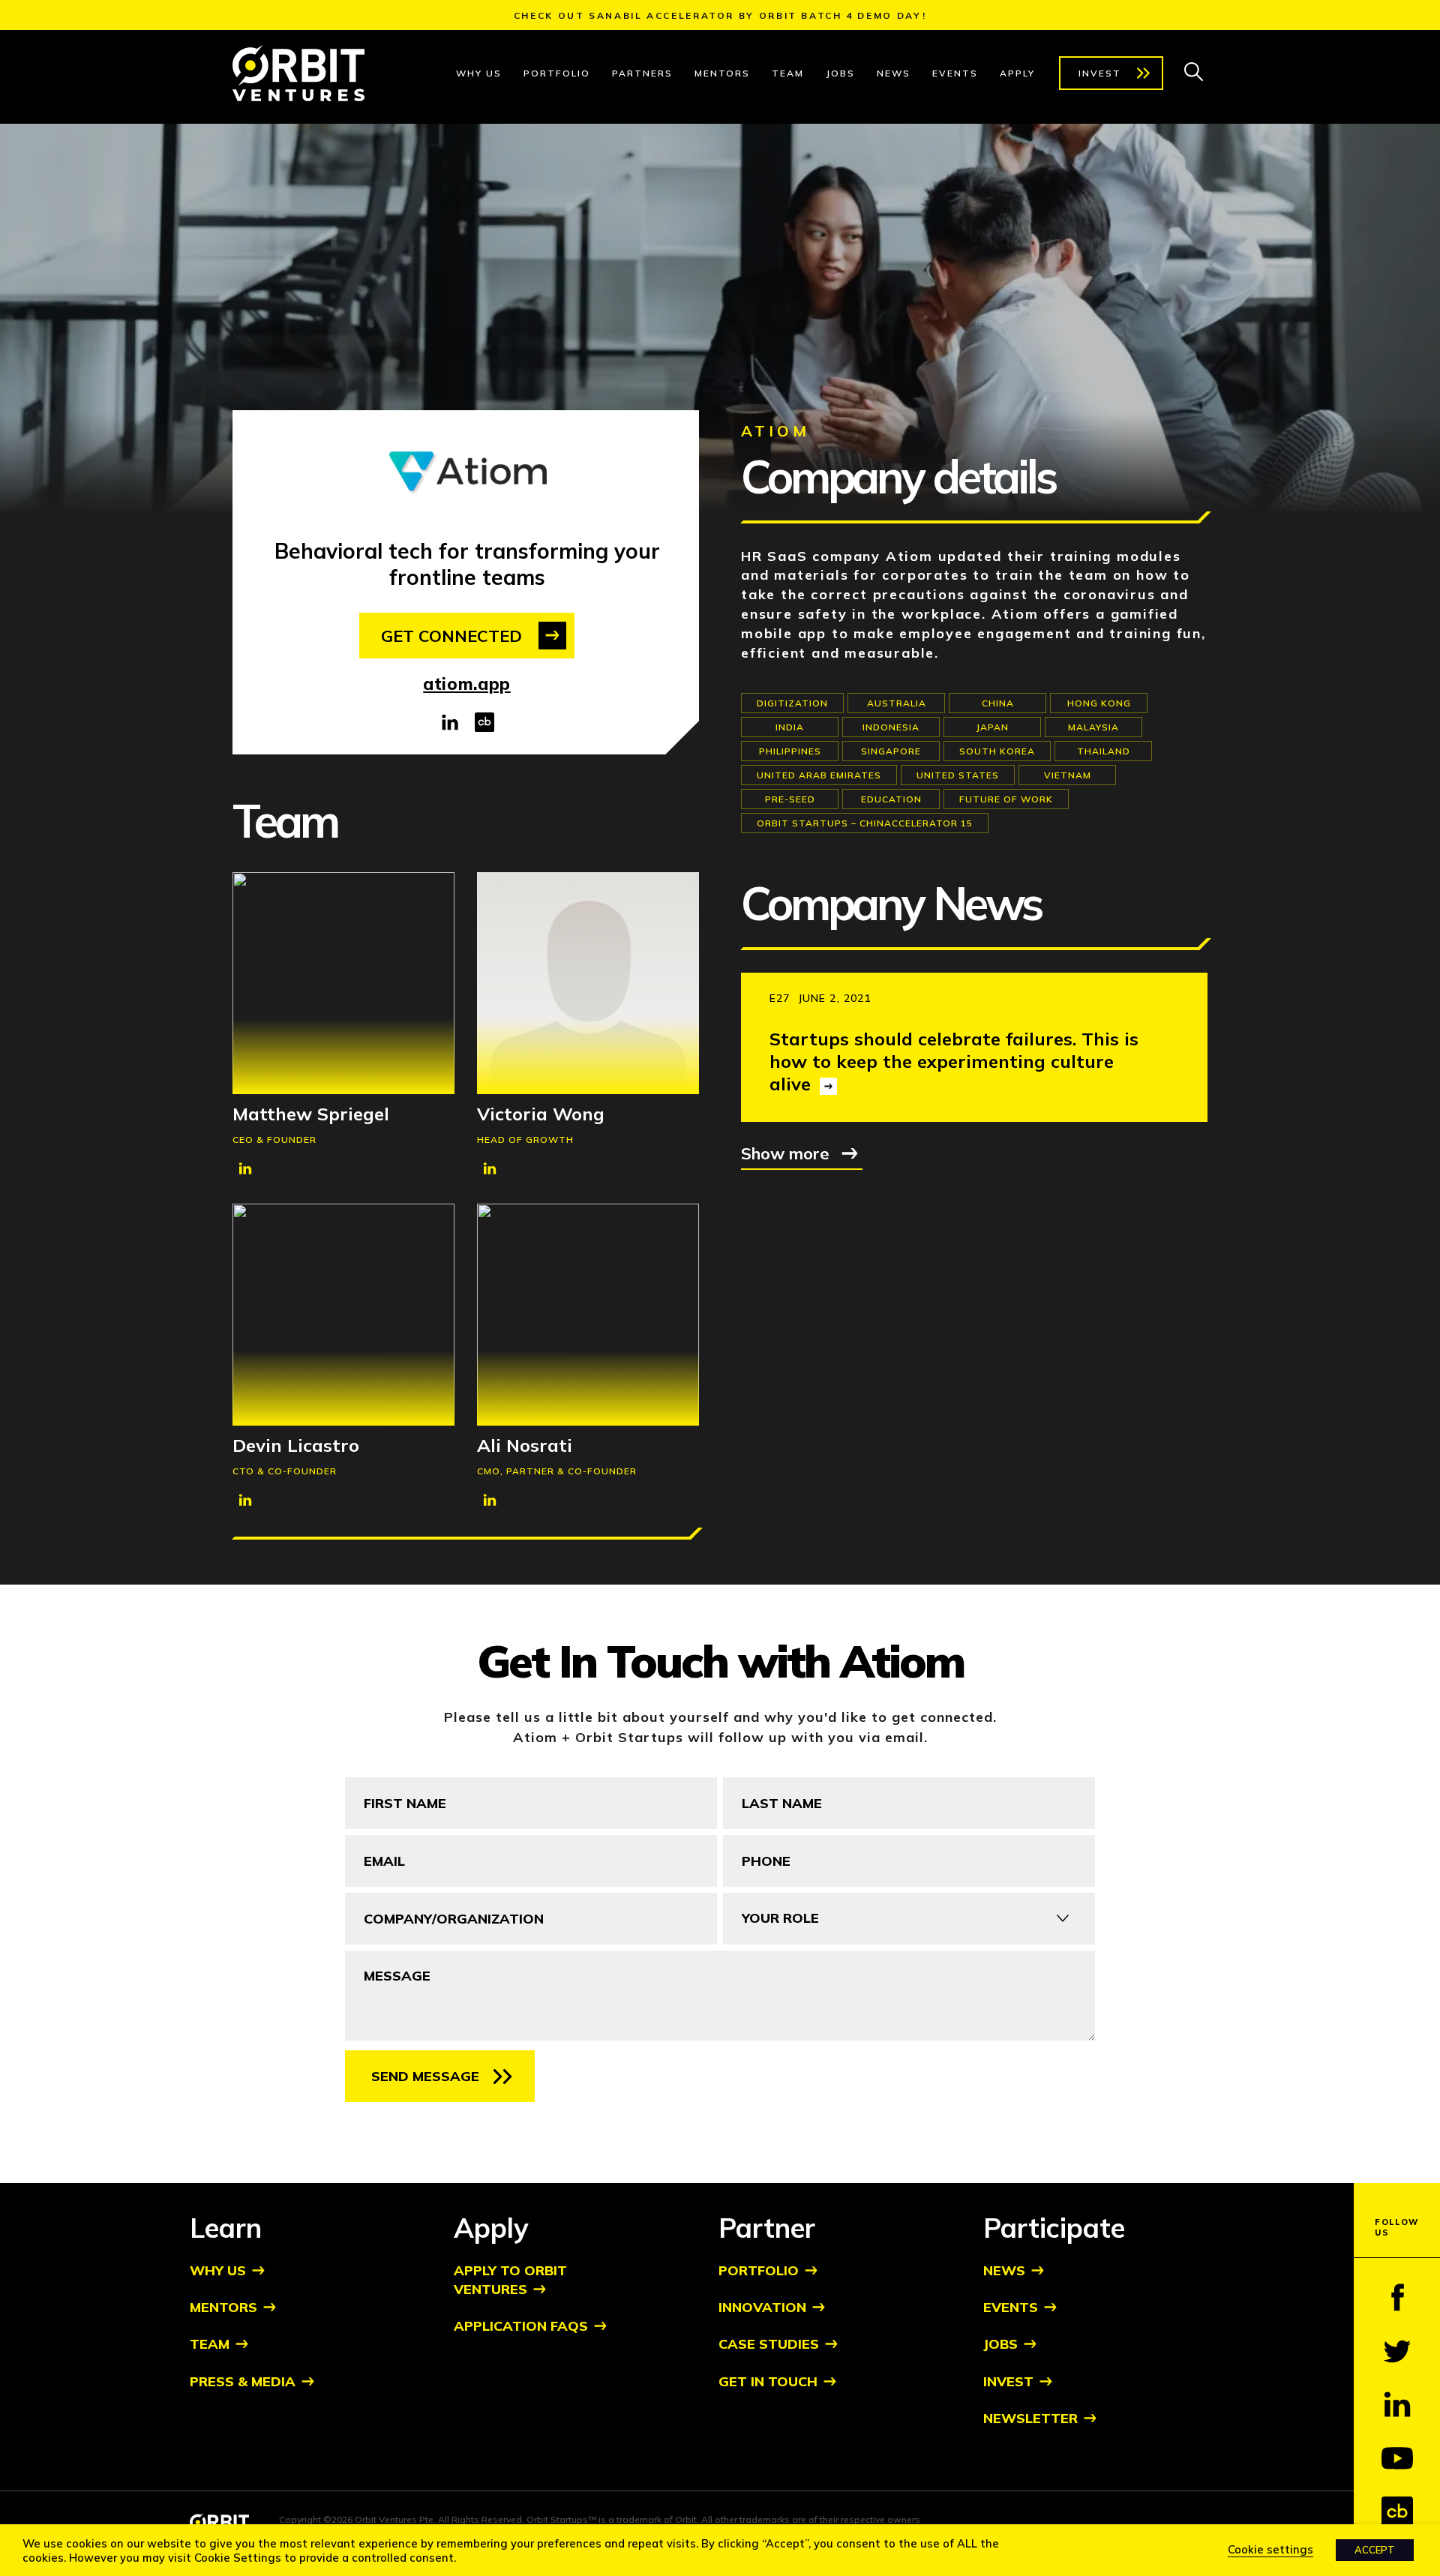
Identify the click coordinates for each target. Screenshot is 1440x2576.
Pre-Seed (790, 799)
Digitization (792, 703)
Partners (642, 73)
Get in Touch (768, 2381)
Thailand (1104, 751)
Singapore (891, 751)
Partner (767, 2228)
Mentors (722, 73)
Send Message (425, 2076)
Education (891, 799)
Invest (1100, 73)
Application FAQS (521, 2326)
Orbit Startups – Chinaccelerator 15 (865, 823)
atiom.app (467, 684)
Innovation (762, 2307)
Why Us (479, 73)
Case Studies (769, 2344)
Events (955, 73)
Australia (897, 703)
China (998, 703)
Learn (226, 2228)
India (790, 727)
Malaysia (1093, 727)
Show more (785, 1153)
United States (958, 775)
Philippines (790, 751)
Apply (1017, 73)
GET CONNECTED (451, 636)
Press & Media (243, 2381)
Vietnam (1068, 775)
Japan (992, 727)
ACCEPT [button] (1375, 2550)
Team (788, 73)
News (894, 73)
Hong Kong (1099, 703)
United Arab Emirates (819, 775)
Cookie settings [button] (1270, 2549)
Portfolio (557, 73)
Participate (1054, 2228)
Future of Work (1006, 799)
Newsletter (1030, 2418)
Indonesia (891, 727)
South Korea (997, 751)
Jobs (840, 73)
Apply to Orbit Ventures (510, 2280)
